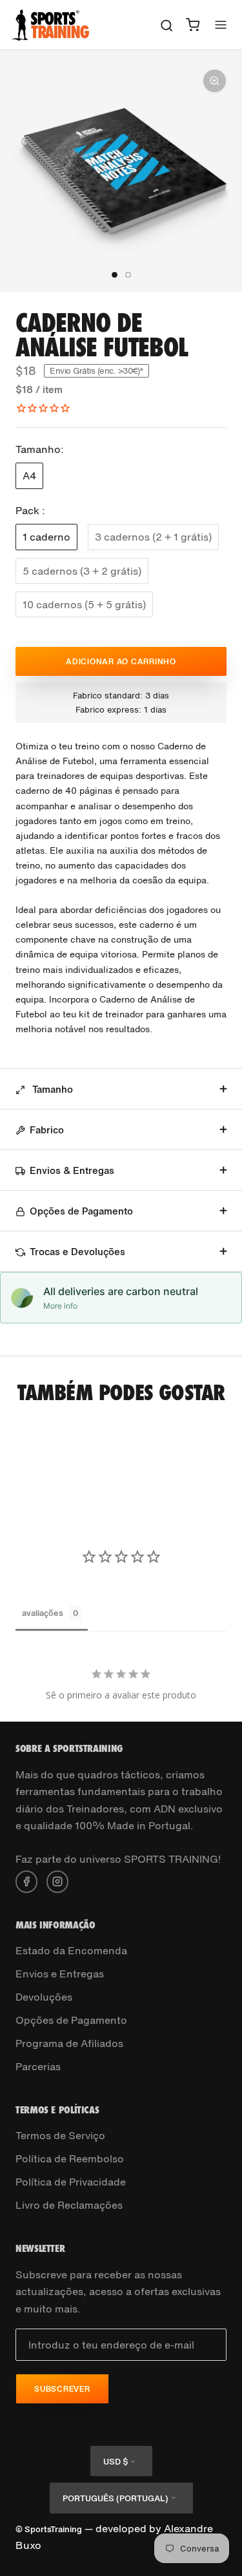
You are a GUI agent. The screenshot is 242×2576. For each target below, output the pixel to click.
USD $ (116, 2462)
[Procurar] (167, 25)
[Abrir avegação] (221, 25)
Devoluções (44, 1997)
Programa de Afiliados (69, 2043)
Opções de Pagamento (81, 1211)
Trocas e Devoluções (77, 1251)
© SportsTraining (49, 2529)
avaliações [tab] (43, 1613)
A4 (29, 476)
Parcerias (38, 2066)
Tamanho (51, 1089)
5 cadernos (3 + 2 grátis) (82, 571)
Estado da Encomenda (71, 1950)
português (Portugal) (116, 2498)
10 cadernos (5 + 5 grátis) (84, 604)
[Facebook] (26, 1880)
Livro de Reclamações (69, 2205)
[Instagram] (57, 1880)
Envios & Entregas (72, 1170)
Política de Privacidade (71, 2182)
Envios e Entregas (60, 1974)
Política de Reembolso (70, 2158)
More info (60, 1306)
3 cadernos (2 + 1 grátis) (153, 537)
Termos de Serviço (60, 2135)
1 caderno (46, 537)
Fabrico (47, 1129)
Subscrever (62, 2389)
